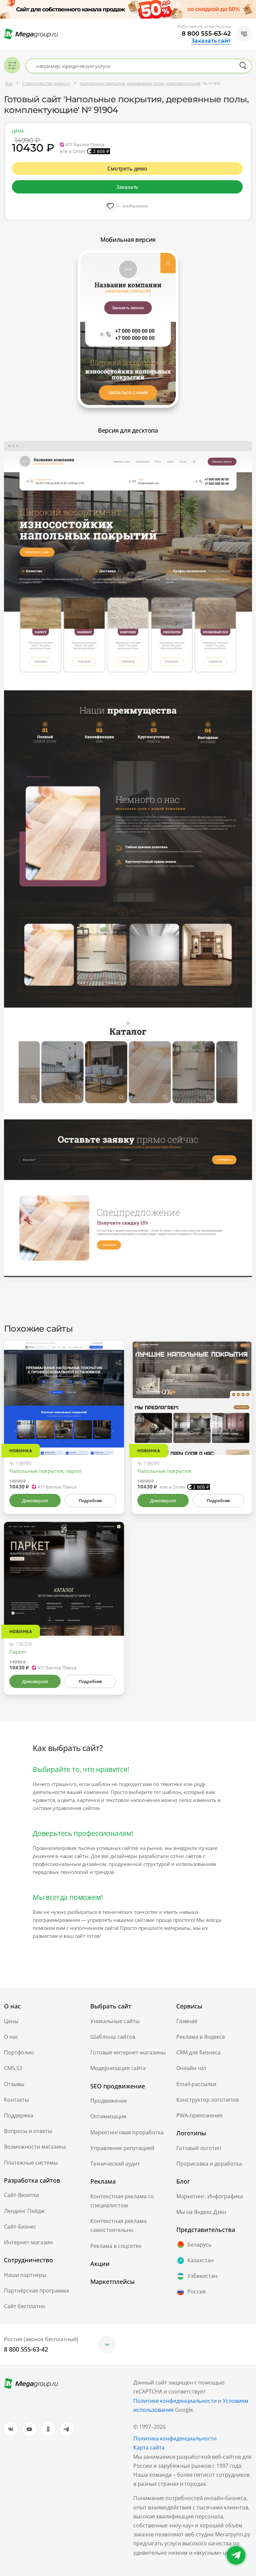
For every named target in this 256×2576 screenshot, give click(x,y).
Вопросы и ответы (28, 2131)
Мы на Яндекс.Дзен (201, 2212)
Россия (196, 2292)
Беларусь (199, 2245)
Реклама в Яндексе (201, 2037)
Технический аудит (115, 2164)
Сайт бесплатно (25, 2306)
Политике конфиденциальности (175, 2401)
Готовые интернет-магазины (128, 2052)
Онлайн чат (191, 2068)
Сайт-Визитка (21, 2195)
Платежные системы (31, 2163)
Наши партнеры (25, 2275)
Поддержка (19, 2115)
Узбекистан (202, 2276)
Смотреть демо (127, 169)
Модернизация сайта (118, 2068)
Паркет (18, 1652)
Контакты (16, 2100)
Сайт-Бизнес (20, 2227)
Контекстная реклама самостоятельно (118, 2225)
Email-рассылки (196, 2084)
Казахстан (200, 2260)
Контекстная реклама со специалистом (122, 2201)
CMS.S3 (13, 2068)
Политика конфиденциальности (175, 2438)
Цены (11, 2021)
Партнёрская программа (36, 2291)
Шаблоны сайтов (113, 2037)
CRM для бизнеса (198, 2052)
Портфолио (19, 2052)
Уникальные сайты (115, 2021)
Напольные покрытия (164, 1471)
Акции (100, 2264)
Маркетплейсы (112, 2282)
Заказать (127, 187)
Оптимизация (108, 2116)
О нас (11, 2037)
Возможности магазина (35, 2147)
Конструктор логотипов (207, 2100)
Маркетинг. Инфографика (210, 2196)
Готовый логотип (199, 2148)
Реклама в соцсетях (116, 2246)
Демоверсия (35, 1501)
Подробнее (90, 1501)
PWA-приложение (199, 2115)
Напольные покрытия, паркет (46, 1471)
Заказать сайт (211, 41)
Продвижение (109, 2101)
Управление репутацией (122, 2148)
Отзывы (14, 2084)
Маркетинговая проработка (127, 2132)
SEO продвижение (118, 2086)
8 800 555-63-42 (206, 34)
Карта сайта (149, 2447)
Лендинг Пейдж (24, 2211)
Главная (187, 2021)
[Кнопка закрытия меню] (251, 5)
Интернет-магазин (28, 2242)
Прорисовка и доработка (209, 2164)
